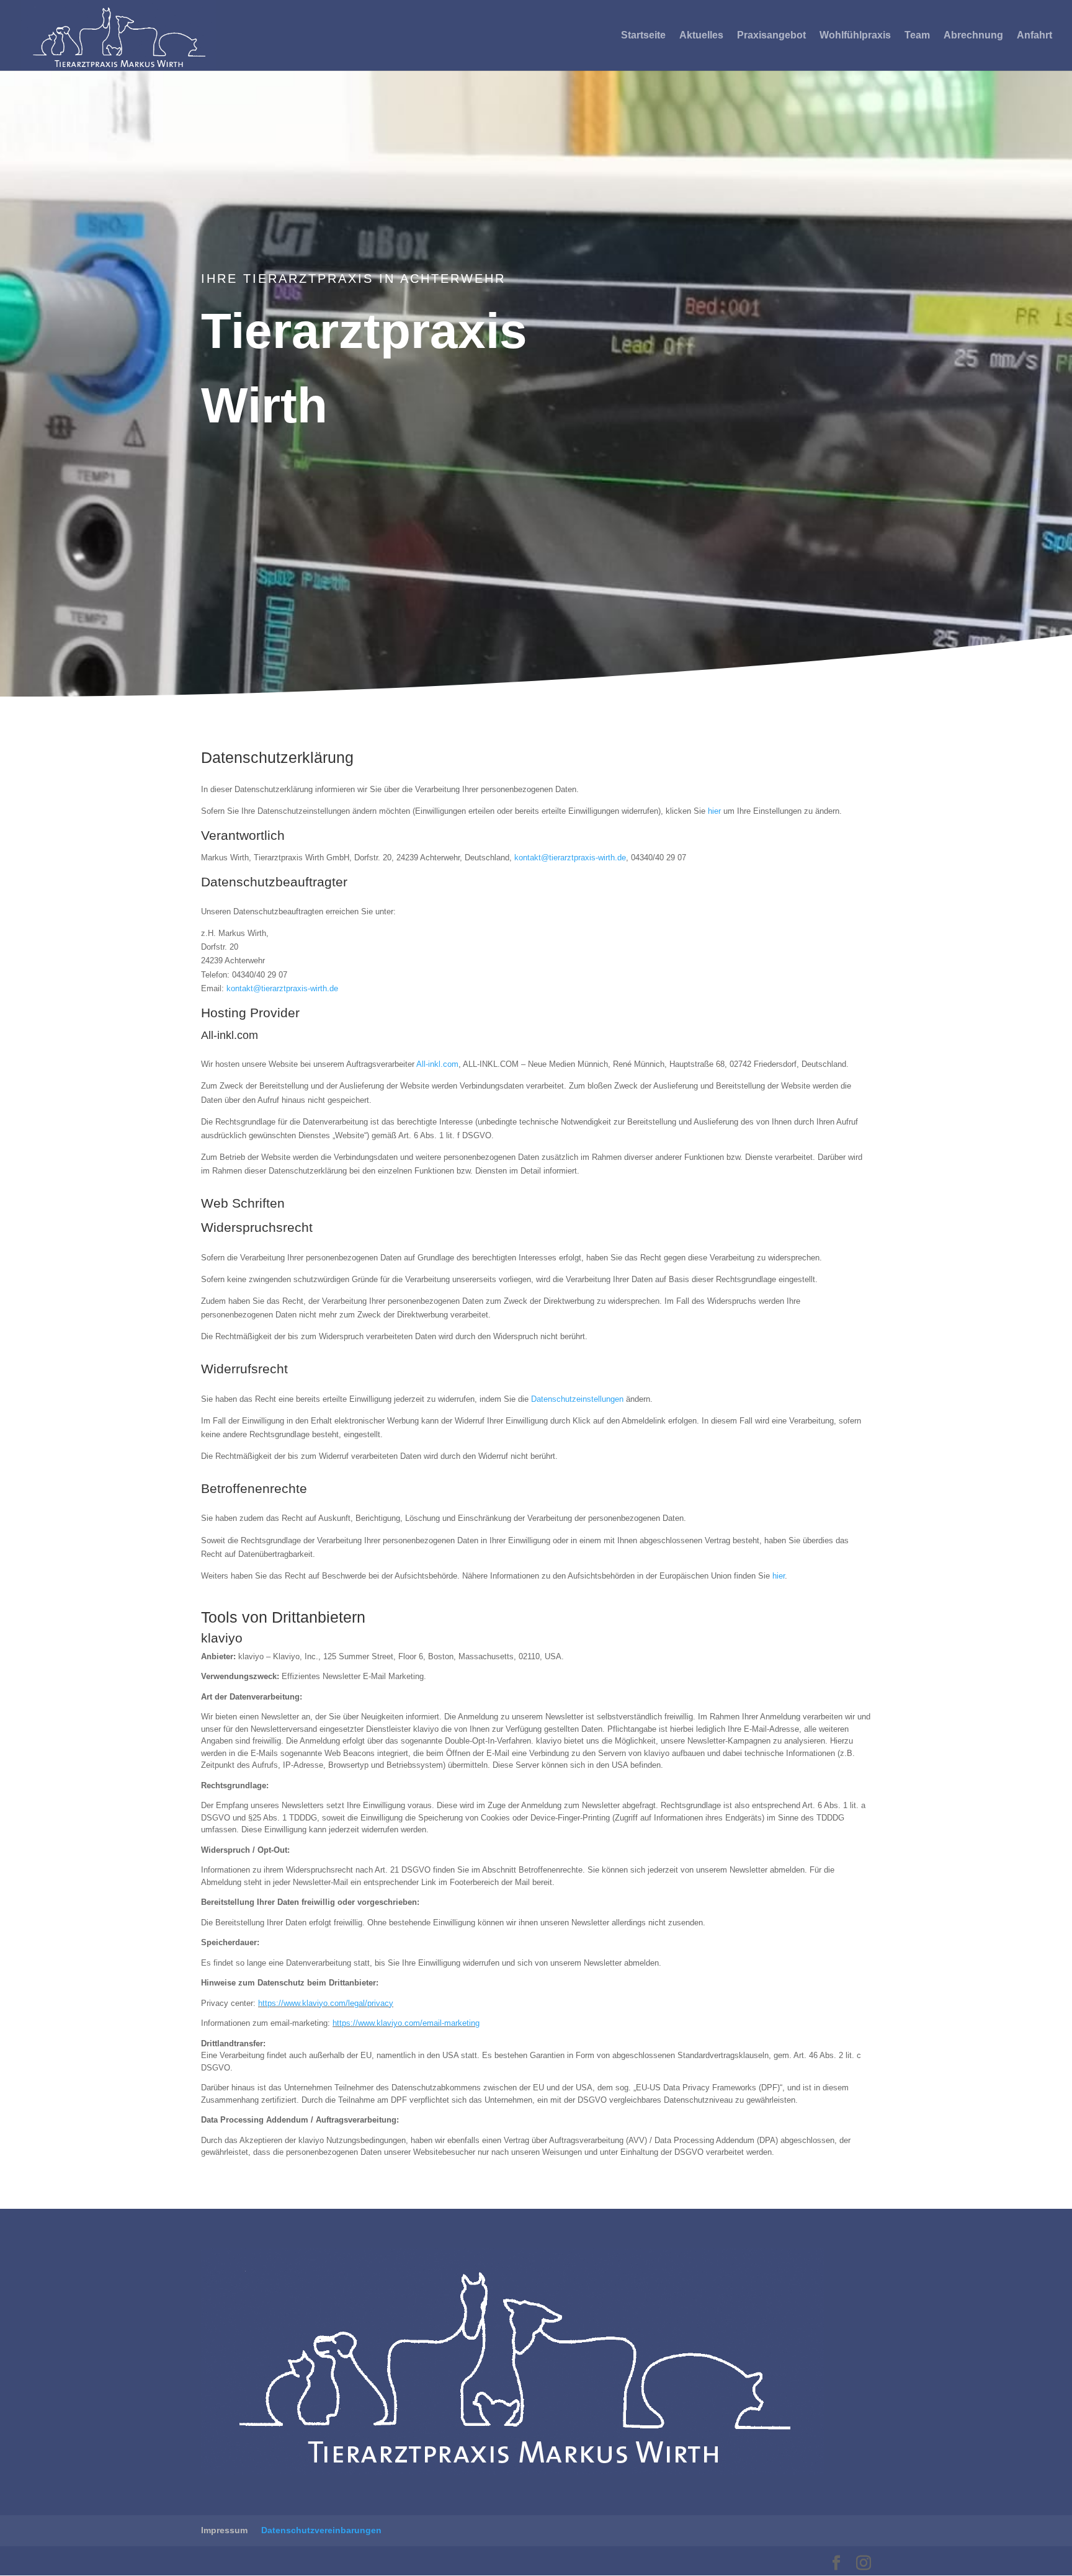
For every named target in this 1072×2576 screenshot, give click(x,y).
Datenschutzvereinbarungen (321, 2530)
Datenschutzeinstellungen (577, 1399)
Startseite (643, 36)
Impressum (224, 2530)
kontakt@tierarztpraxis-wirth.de (570, 858)
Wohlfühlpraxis (855, 36)
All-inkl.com (437, 1064)
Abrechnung (973, 36)
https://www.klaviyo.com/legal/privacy (326, 2003)
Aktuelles (701, 36)
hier (714, 811)
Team (917, 36)
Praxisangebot (771, 36)
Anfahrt (1034, 36)
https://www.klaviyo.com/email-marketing (406, 2023)
